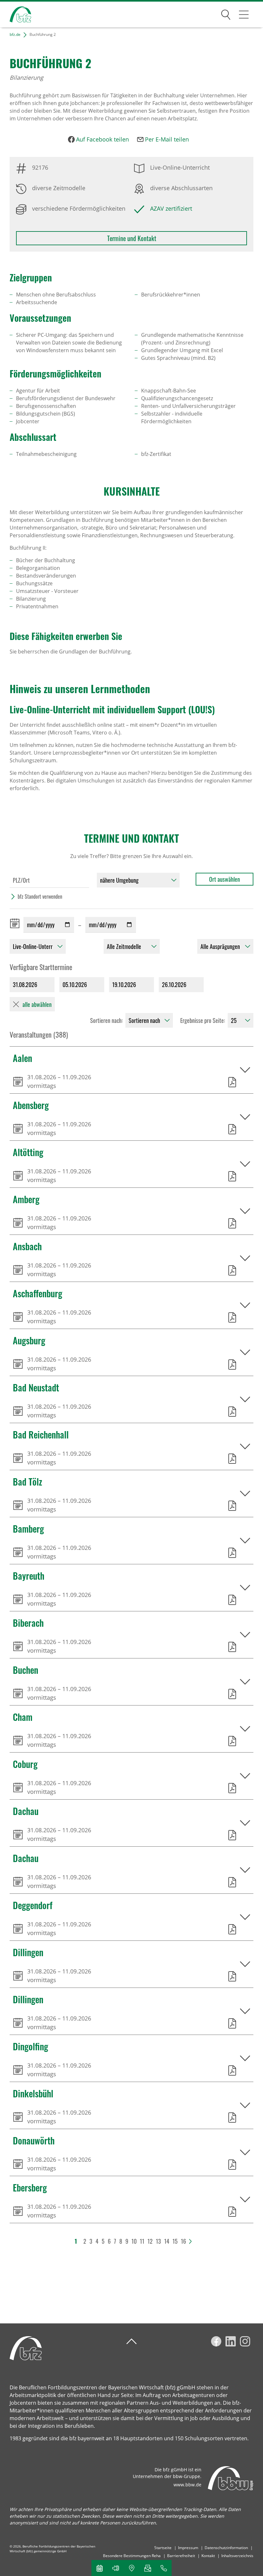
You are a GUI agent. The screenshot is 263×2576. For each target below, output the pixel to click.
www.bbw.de (187, 2485)
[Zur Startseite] (16, 15)
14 (167, 2241)
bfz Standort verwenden (40, 896)
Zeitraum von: (16, 923)
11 (142, 2241)
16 (183, 2241)
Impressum (188, 2548)
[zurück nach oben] (131, 2341)
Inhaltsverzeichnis (237, 2556)
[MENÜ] (244, 14)
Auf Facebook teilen (102, 139)
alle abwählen (37, 1004)
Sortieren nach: (106, 1020)
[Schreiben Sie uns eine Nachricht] (148, 2568)
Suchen (226, 13)
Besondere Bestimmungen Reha (132, 2556)
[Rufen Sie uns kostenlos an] (164, 2568)
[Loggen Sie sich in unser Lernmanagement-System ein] (115, 2568)
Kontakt (208, 2556)
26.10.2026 (174, 984)
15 (175, 2241)
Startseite (163, 2548)
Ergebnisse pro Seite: (203, 1020)
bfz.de (15, 34)
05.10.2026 (75, 984)
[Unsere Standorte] (131, 2568)
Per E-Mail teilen (167, 139)
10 (134, 2241)
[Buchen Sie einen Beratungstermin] (99, 2568)
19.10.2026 (124, 984)
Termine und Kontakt (132, 238)
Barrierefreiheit (181, 2556)
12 (150, 2241)
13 (158, 2241)
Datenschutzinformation (226, 2548)
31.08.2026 (25, 984)
